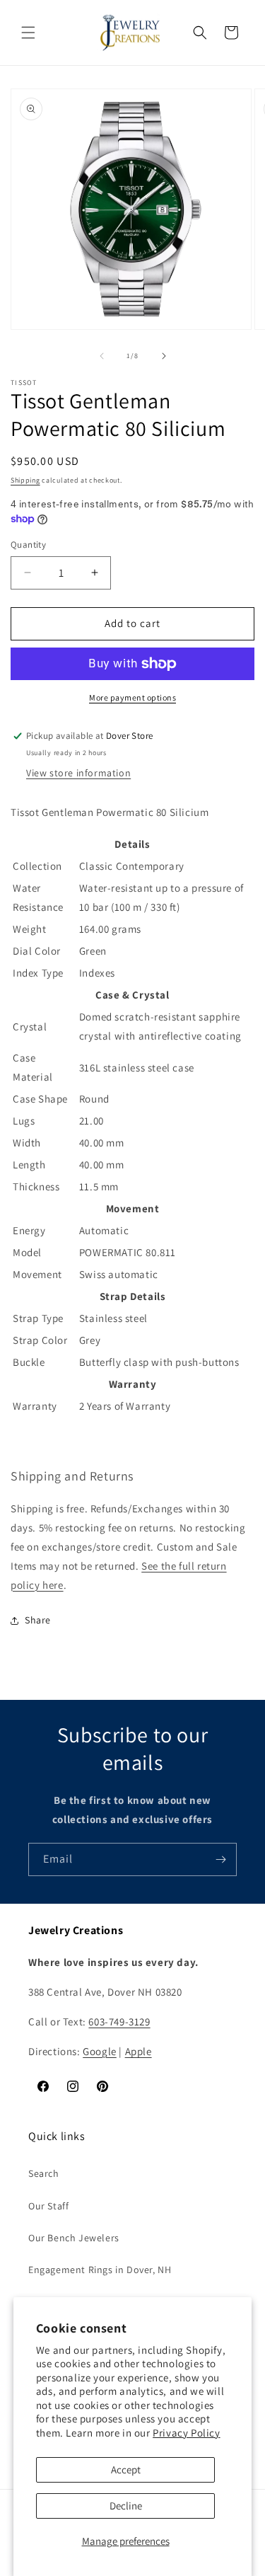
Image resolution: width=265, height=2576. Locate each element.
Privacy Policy (186, 2433)
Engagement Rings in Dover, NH (100, 2270)
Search (44, 2173)
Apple (139, 2051)
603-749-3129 (119, 2022)
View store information (78, 773)
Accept (126, 2469)
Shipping (25, 480)
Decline (126, 2506)
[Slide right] (164, 356)
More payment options (132, 697)
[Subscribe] (220, 1859)
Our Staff (48, 2206)
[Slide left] (102, 356)
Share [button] (38, 1620)
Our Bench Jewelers (74, 2238)
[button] (28, 33)
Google (100, 2051)
